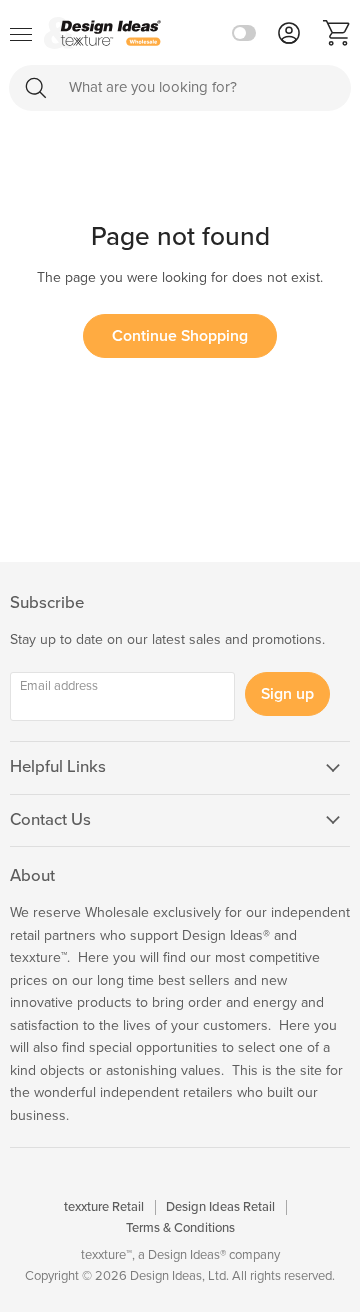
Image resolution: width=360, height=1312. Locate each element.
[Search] (36, 87)
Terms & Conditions (180, 1228)
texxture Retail (104, 1207)
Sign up (287, 694)
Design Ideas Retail (220, 1207)
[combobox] (180, 88)
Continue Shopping (180, 336)
